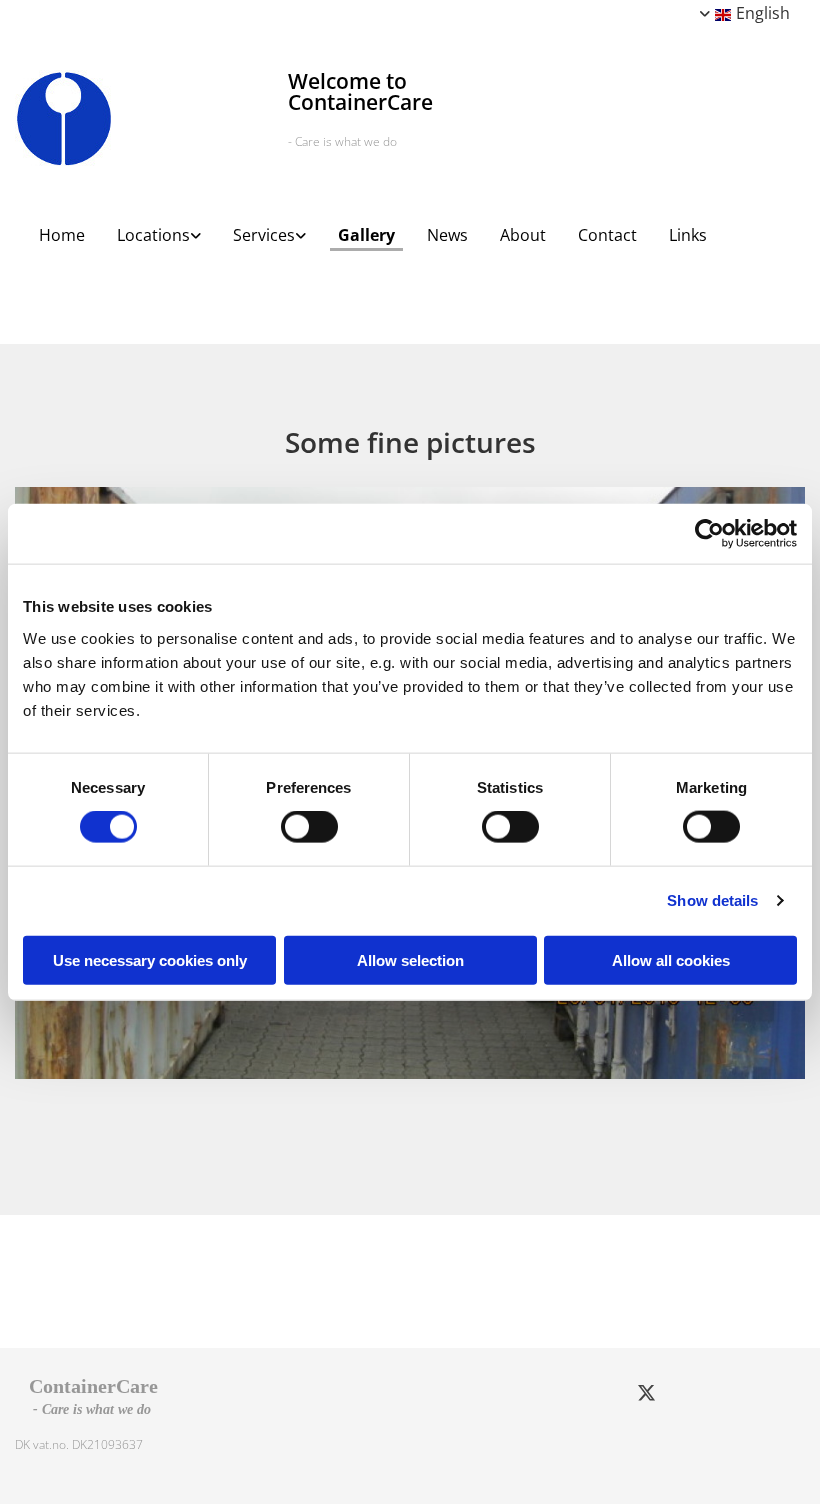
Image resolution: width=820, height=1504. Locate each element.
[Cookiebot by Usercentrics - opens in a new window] (709, 534)
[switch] (309, 827)
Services (264, 235)
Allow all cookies (671, 959)
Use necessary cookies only (150, 959)
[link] (151, 228)
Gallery (366, 235)
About (523, 235)
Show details (712, 900)
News (447, 235)
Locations (153, 235)
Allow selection (410, 959)
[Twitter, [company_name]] (646, 1392)
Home (62, 235)
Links (688, 235)
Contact (607, 235)
